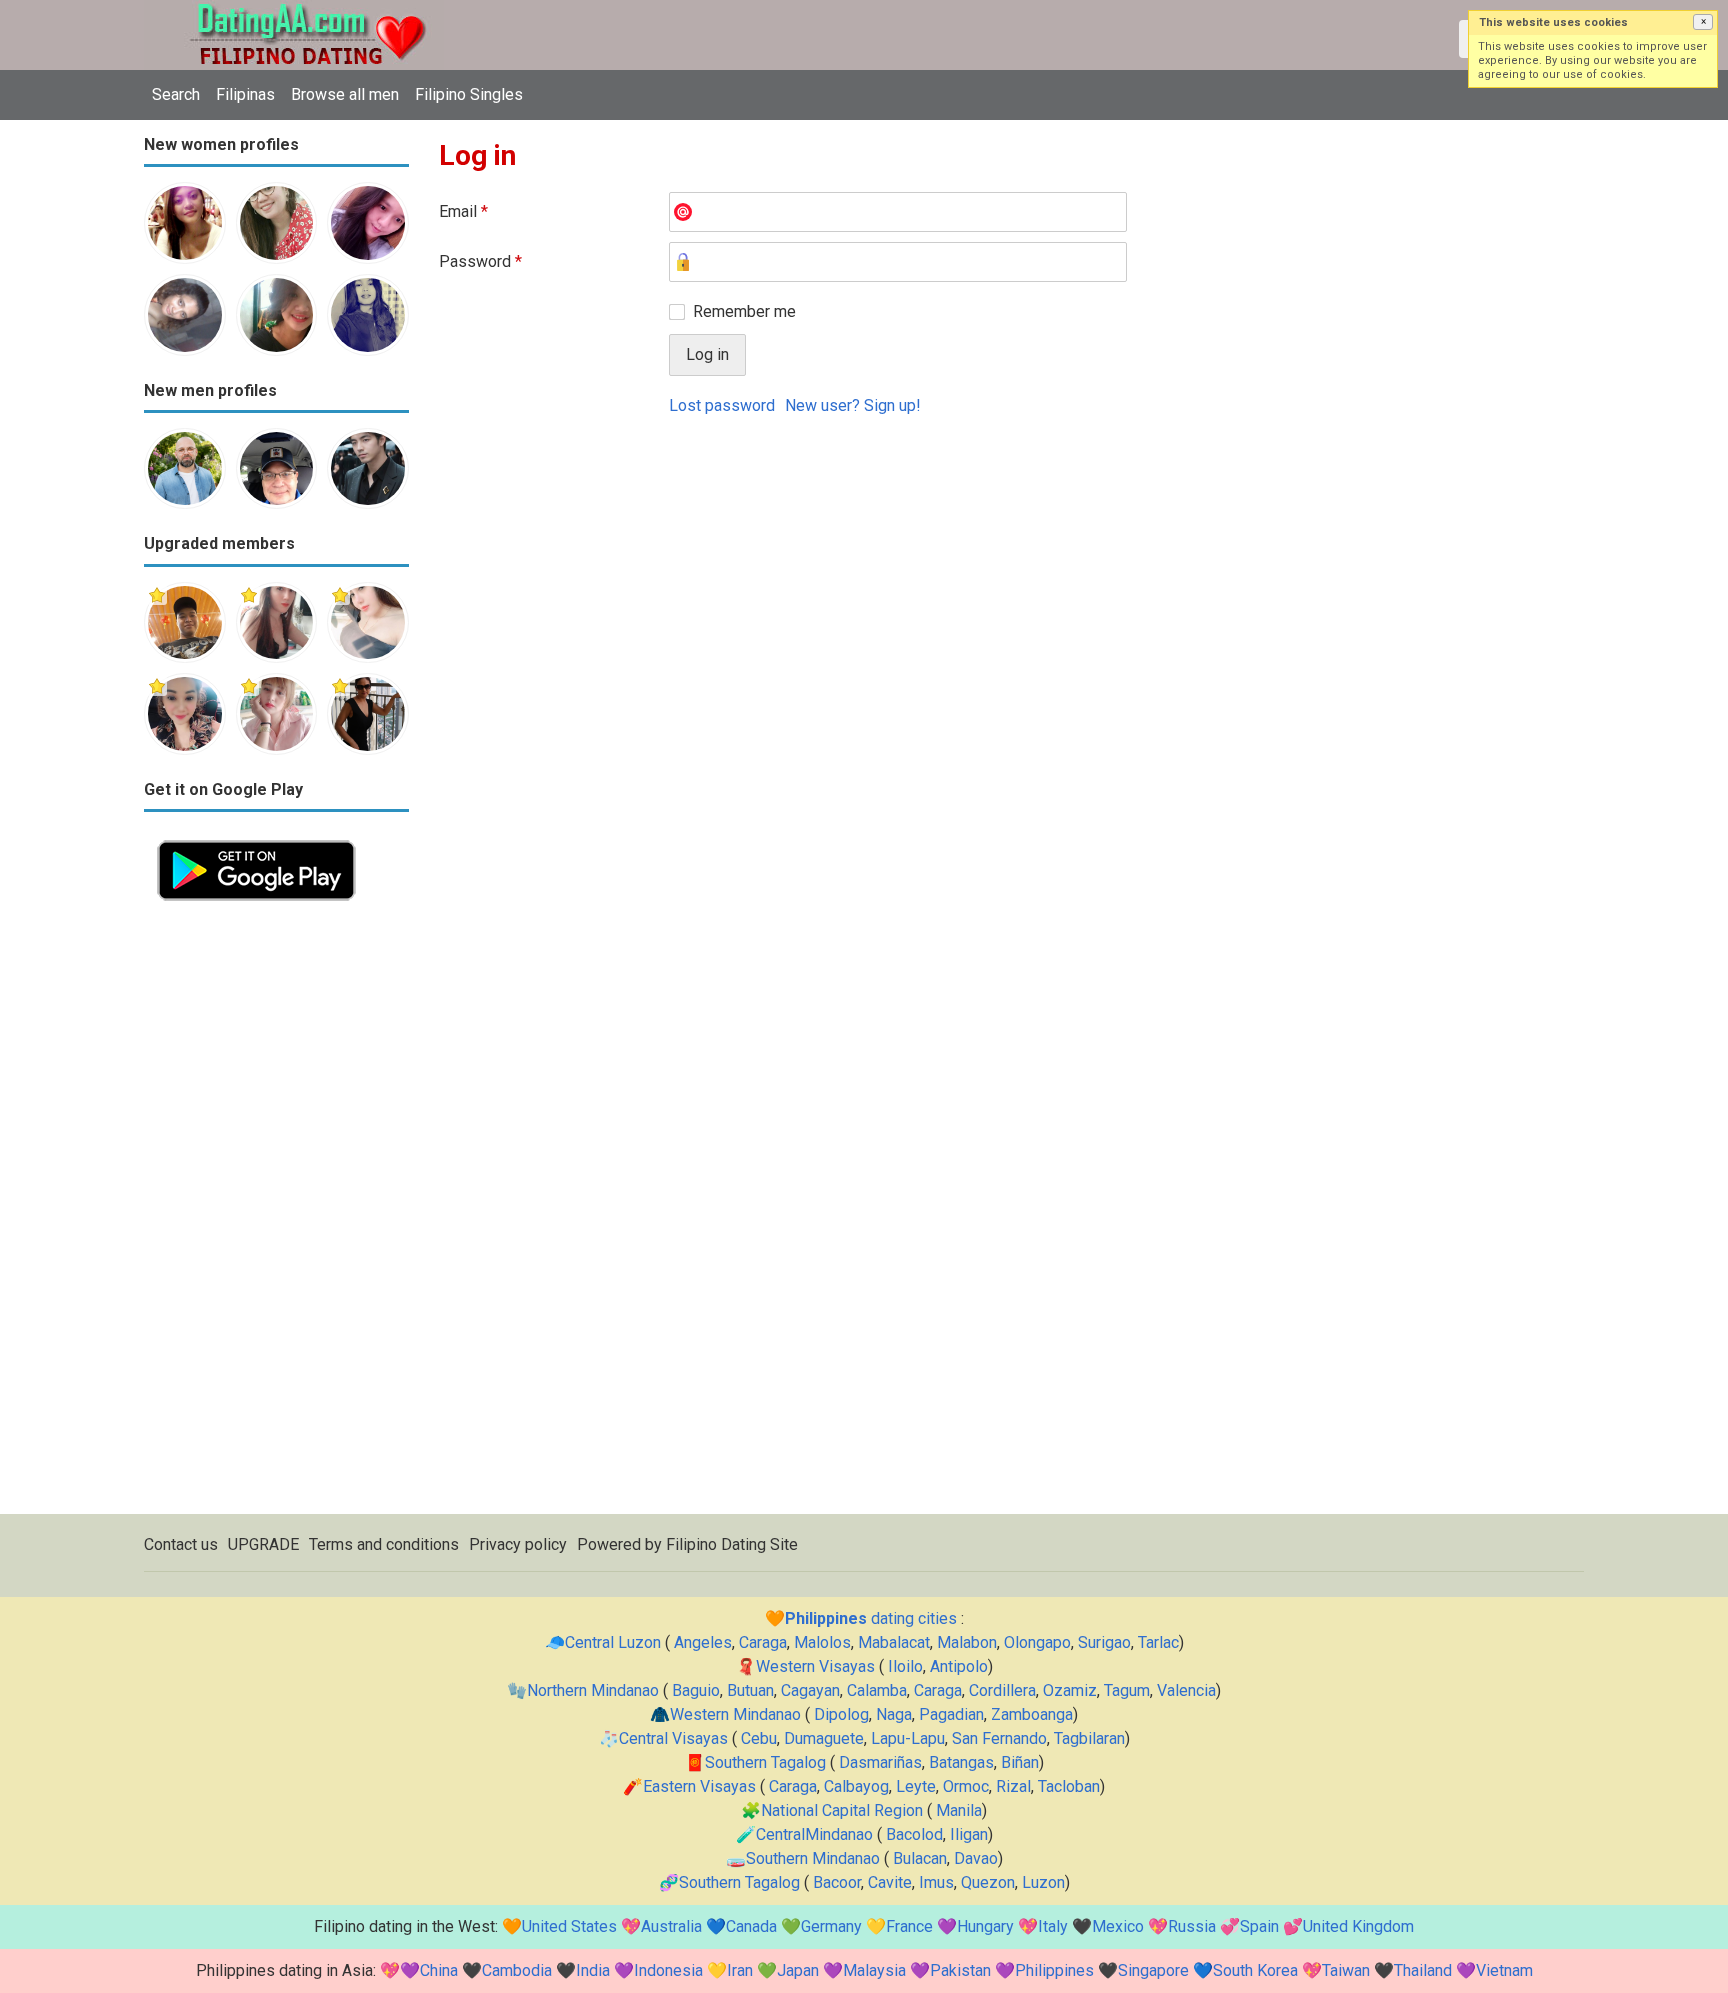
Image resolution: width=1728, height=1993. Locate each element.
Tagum (1127, 1690)
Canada (751, 1926)
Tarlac (1158, 1642)
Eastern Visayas (699, 1786)
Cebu (759, 1738)
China (439, 1970)
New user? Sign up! (853, 405)
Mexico (1118, 1926)
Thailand (1423, 1970)
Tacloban (1069, 1786)
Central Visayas (673, 1738)
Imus (936, 1882)
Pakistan (960, 1970)
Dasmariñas (880, 1762)
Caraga (763, 1642)
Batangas (961, 1762)
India (593, 1970)
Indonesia (668, 1970)
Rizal (1013, 1786)
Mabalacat (894, 1642)
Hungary (985, 1926)
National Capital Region (842, 1810)
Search (176, 94)
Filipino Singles (469, 94)
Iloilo (905, 1666)
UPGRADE (263, 1544)
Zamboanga (1032, 1714)
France (909, 1926)
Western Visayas (815, 1666)
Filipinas (245, 94)
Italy (1053, 1926)
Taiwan (1346, 1970)
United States (569, 1926)
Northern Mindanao (593, 1690)
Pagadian (951, 1714)
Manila (959, 1810)
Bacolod (914, 1834)
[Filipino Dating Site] (294, 11)
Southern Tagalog (765, 1762)
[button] (1703, 22)
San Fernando (999, 1738)
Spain (1259, 1926)
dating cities (871, 1618)
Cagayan (810, 1690)
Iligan (969, 1834)
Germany (831, 1926)
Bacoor (837, 1882)
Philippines (1054, 1970)
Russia (1192, 1926)
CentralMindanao (814, 1834)
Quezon (988, 1882)
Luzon (1043, 1882)
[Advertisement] (276, 1214)
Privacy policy (518, 1544)
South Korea (1255, 1970)
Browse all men (345, 94)
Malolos (822, 1642)
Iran (740, 1970)
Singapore (1153, 1970)
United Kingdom (1358, 1926)
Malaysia (874, 1970)
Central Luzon (613, 1642)
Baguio (696, 1690)
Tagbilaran (1089, 1738)
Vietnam (1504, 1970)
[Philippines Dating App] (256, 838)
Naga (894, 1714)
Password (480, 261)
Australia (671, 1926)
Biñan (1020, 1762)
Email (463, 211)
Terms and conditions (384, 1544)
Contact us (181, 1544)
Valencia (1186, 1690)
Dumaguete (824, 1738)
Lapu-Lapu (908, 1738)
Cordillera (1002, 1690)
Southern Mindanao (813, 1858)
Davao (976, 1858)
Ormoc (966, 1786)
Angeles (703, 1642)
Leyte (916, 1786)
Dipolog (841, 1714)
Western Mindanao (735, 1714)
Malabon (967, 1642)
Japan (798, 1970)
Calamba (877, 1690)
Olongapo (1037, 1642)
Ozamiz (1070, 1690)
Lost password (722, 405)
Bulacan (920, 1858)
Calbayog (856, 1786)
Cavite (890, 1882)
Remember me (744, 311)
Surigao (1104, 1642)
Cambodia (517, 1970)
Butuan (750, 1690)
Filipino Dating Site (732, 1544)
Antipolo (959, 1666)
